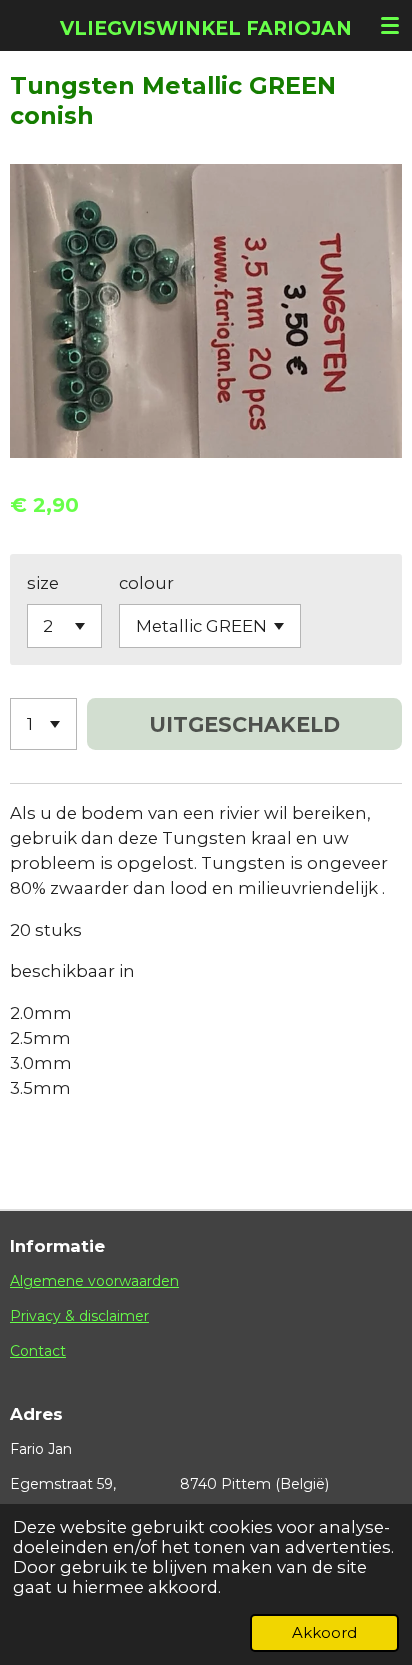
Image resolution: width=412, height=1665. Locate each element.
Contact (38, 1351)
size (43, 583)
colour (146, 583)
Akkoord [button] (324, 1632)
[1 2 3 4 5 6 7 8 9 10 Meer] (43, 724)
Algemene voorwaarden (94, 1281)
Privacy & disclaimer (79, 1316)
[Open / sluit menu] (390, 25)
